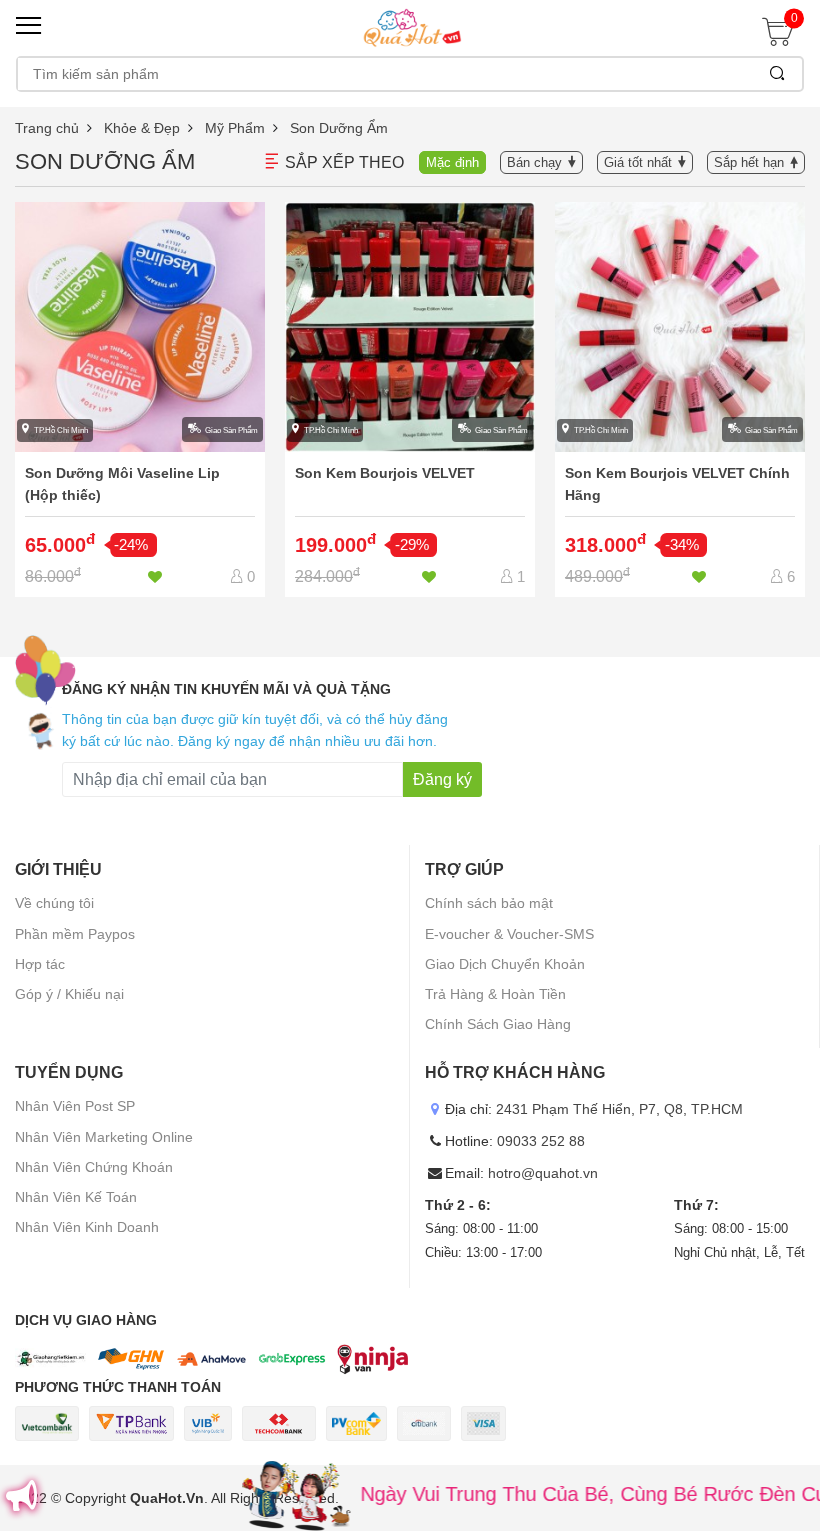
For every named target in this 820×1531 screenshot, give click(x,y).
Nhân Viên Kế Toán (76, 1197)
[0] (783, 39)
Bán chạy (534, 162)
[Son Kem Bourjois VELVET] (410, 400)
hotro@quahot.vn (543, 1173)
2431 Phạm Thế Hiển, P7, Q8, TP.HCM (619, 1109)
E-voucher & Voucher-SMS (509, 934)
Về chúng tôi (54, 903)
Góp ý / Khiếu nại (69, 994)
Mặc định (452, 162)
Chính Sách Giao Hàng (498, 1024)
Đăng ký (442, 779)
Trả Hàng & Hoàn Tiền (495, 994)
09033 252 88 (541, 1141)
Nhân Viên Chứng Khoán (94, 1167)
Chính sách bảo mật (489, 903)
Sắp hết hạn (749, 162)
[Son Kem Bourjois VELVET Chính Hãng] (680, 400)
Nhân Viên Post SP (75, 1106)
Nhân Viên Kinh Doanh (87, 1227)
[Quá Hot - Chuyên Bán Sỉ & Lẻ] (410, 27)
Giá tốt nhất (638, 162)
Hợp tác (40, 964)
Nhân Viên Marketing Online (104, 1137)
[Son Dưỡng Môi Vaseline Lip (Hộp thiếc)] (140, 400)
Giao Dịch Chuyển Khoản (505, 964)
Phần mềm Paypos (75, 934)
